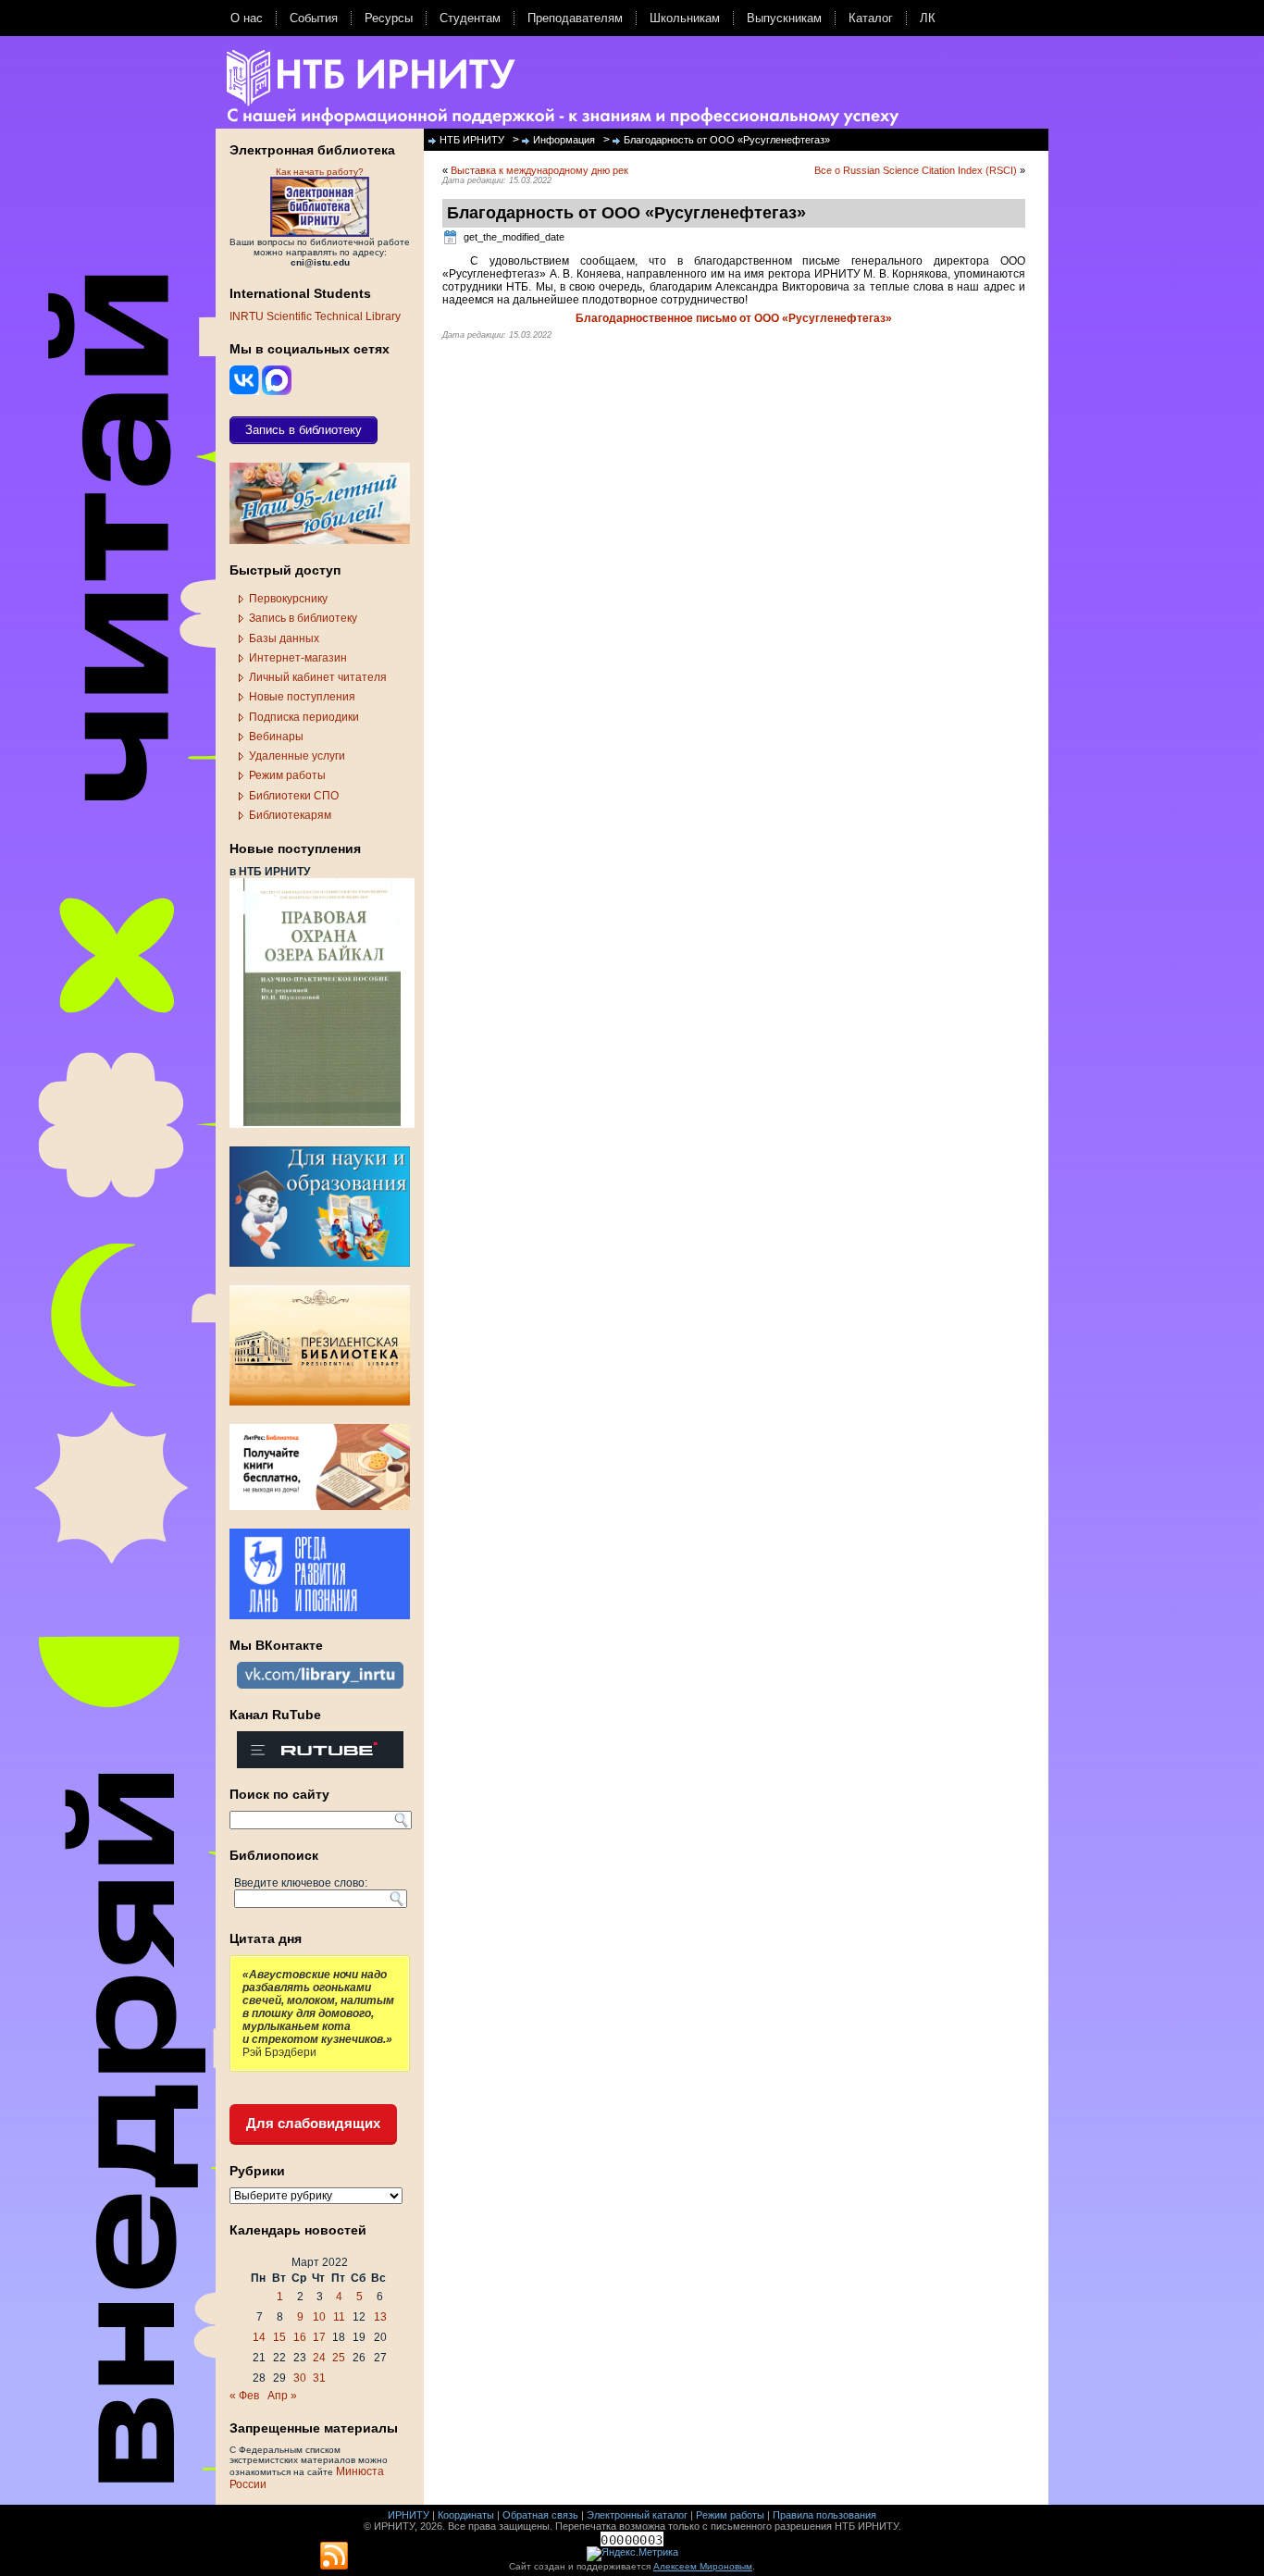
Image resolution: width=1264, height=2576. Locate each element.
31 (319, 2378)
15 (279, 2337)
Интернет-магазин (298, 658)
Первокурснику (288, 599)
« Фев (244, 2396)
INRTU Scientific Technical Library (315, 316)
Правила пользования (824, 2515)
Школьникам (685, 18)
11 (339, 2317)
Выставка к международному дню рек (539, 170)
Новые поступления (302, 697)
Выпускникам (784, 18)
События (314, 18)
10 (319, 2317)
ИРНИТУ (409, 2515)
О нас (247, 18)
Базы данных (284, 638)
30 (300, 2378)
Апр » (282, 2396)
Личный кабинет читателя (318, 677)
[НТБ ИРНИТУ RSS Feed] (334, 2557)
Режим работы (287, 775)
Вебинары (276, 737)
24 (319, 2358)
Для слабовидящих (313, 2123)
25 (339, 2358)
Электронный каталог (637, 2515)
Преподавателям (575, 18)
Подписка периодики (304, 717)
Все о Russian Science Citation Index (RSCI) (916, 170)
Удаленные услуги (297, 756)
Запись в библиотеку (303, 618)
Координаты (466, 2515)
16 (300, 2337)
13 (380, 2317)
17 (319, 2337)
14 (259, 2337)
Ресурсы (389, 18)
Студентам (470, 18)
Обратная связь (540, 2515)
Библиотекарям (290, 815)
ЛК (928, 18)
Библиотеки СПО (294, 796)
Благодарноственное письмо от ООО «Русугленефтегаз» (734, 318)
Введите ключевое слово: (301, 1883)
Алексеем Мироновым (703, 2566)
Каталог (871, 18)
